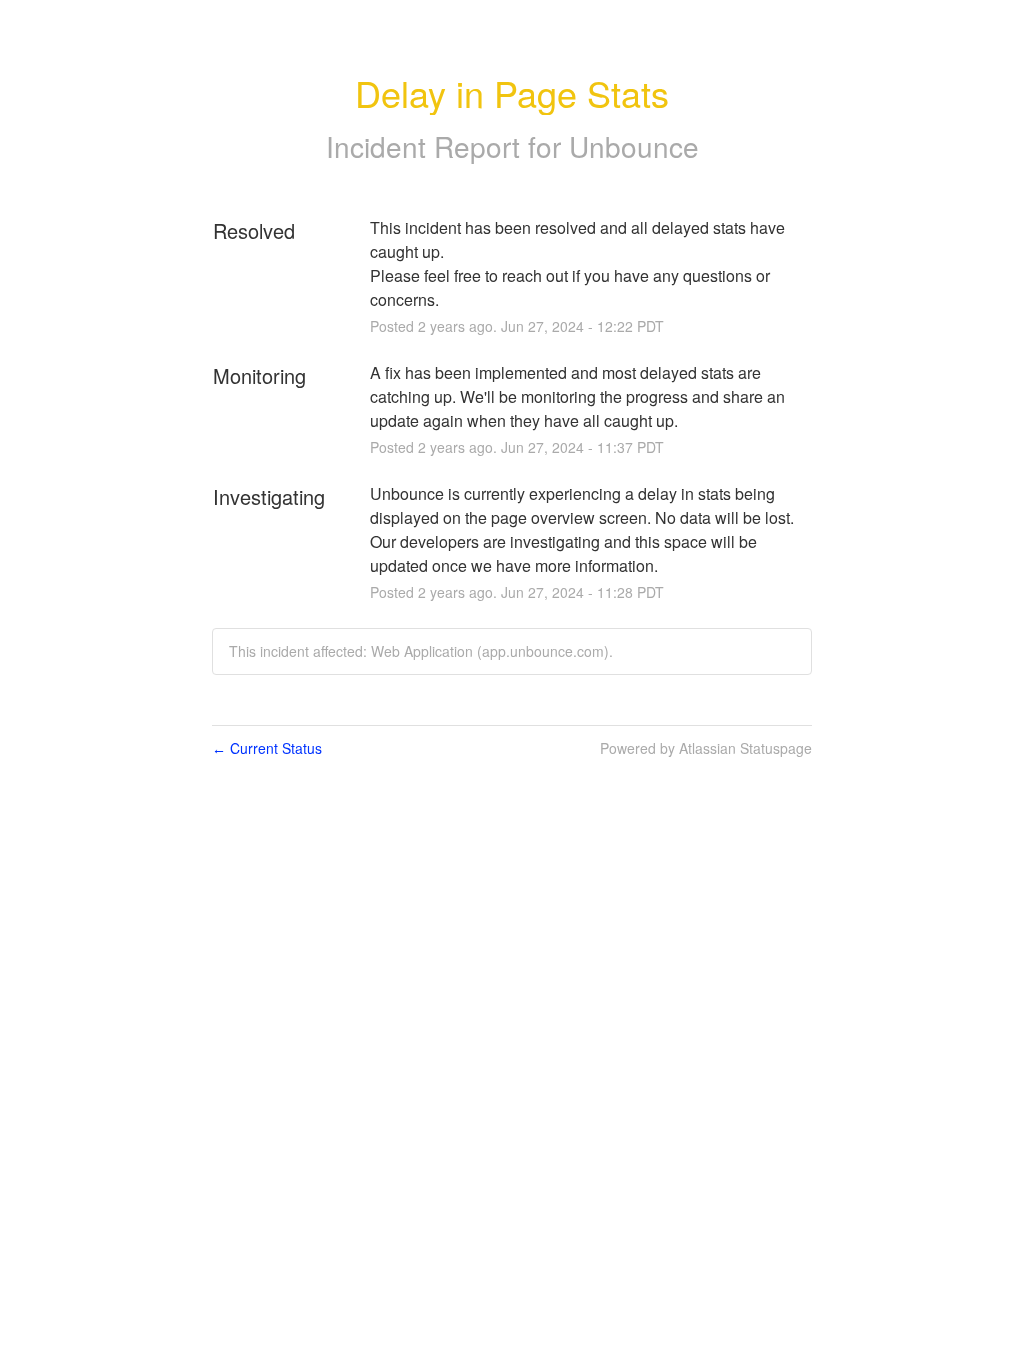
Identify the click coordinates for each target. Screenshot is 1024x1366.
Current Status (267, 748)
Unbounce (634, 146)
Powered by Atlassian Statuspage (706, 748)
